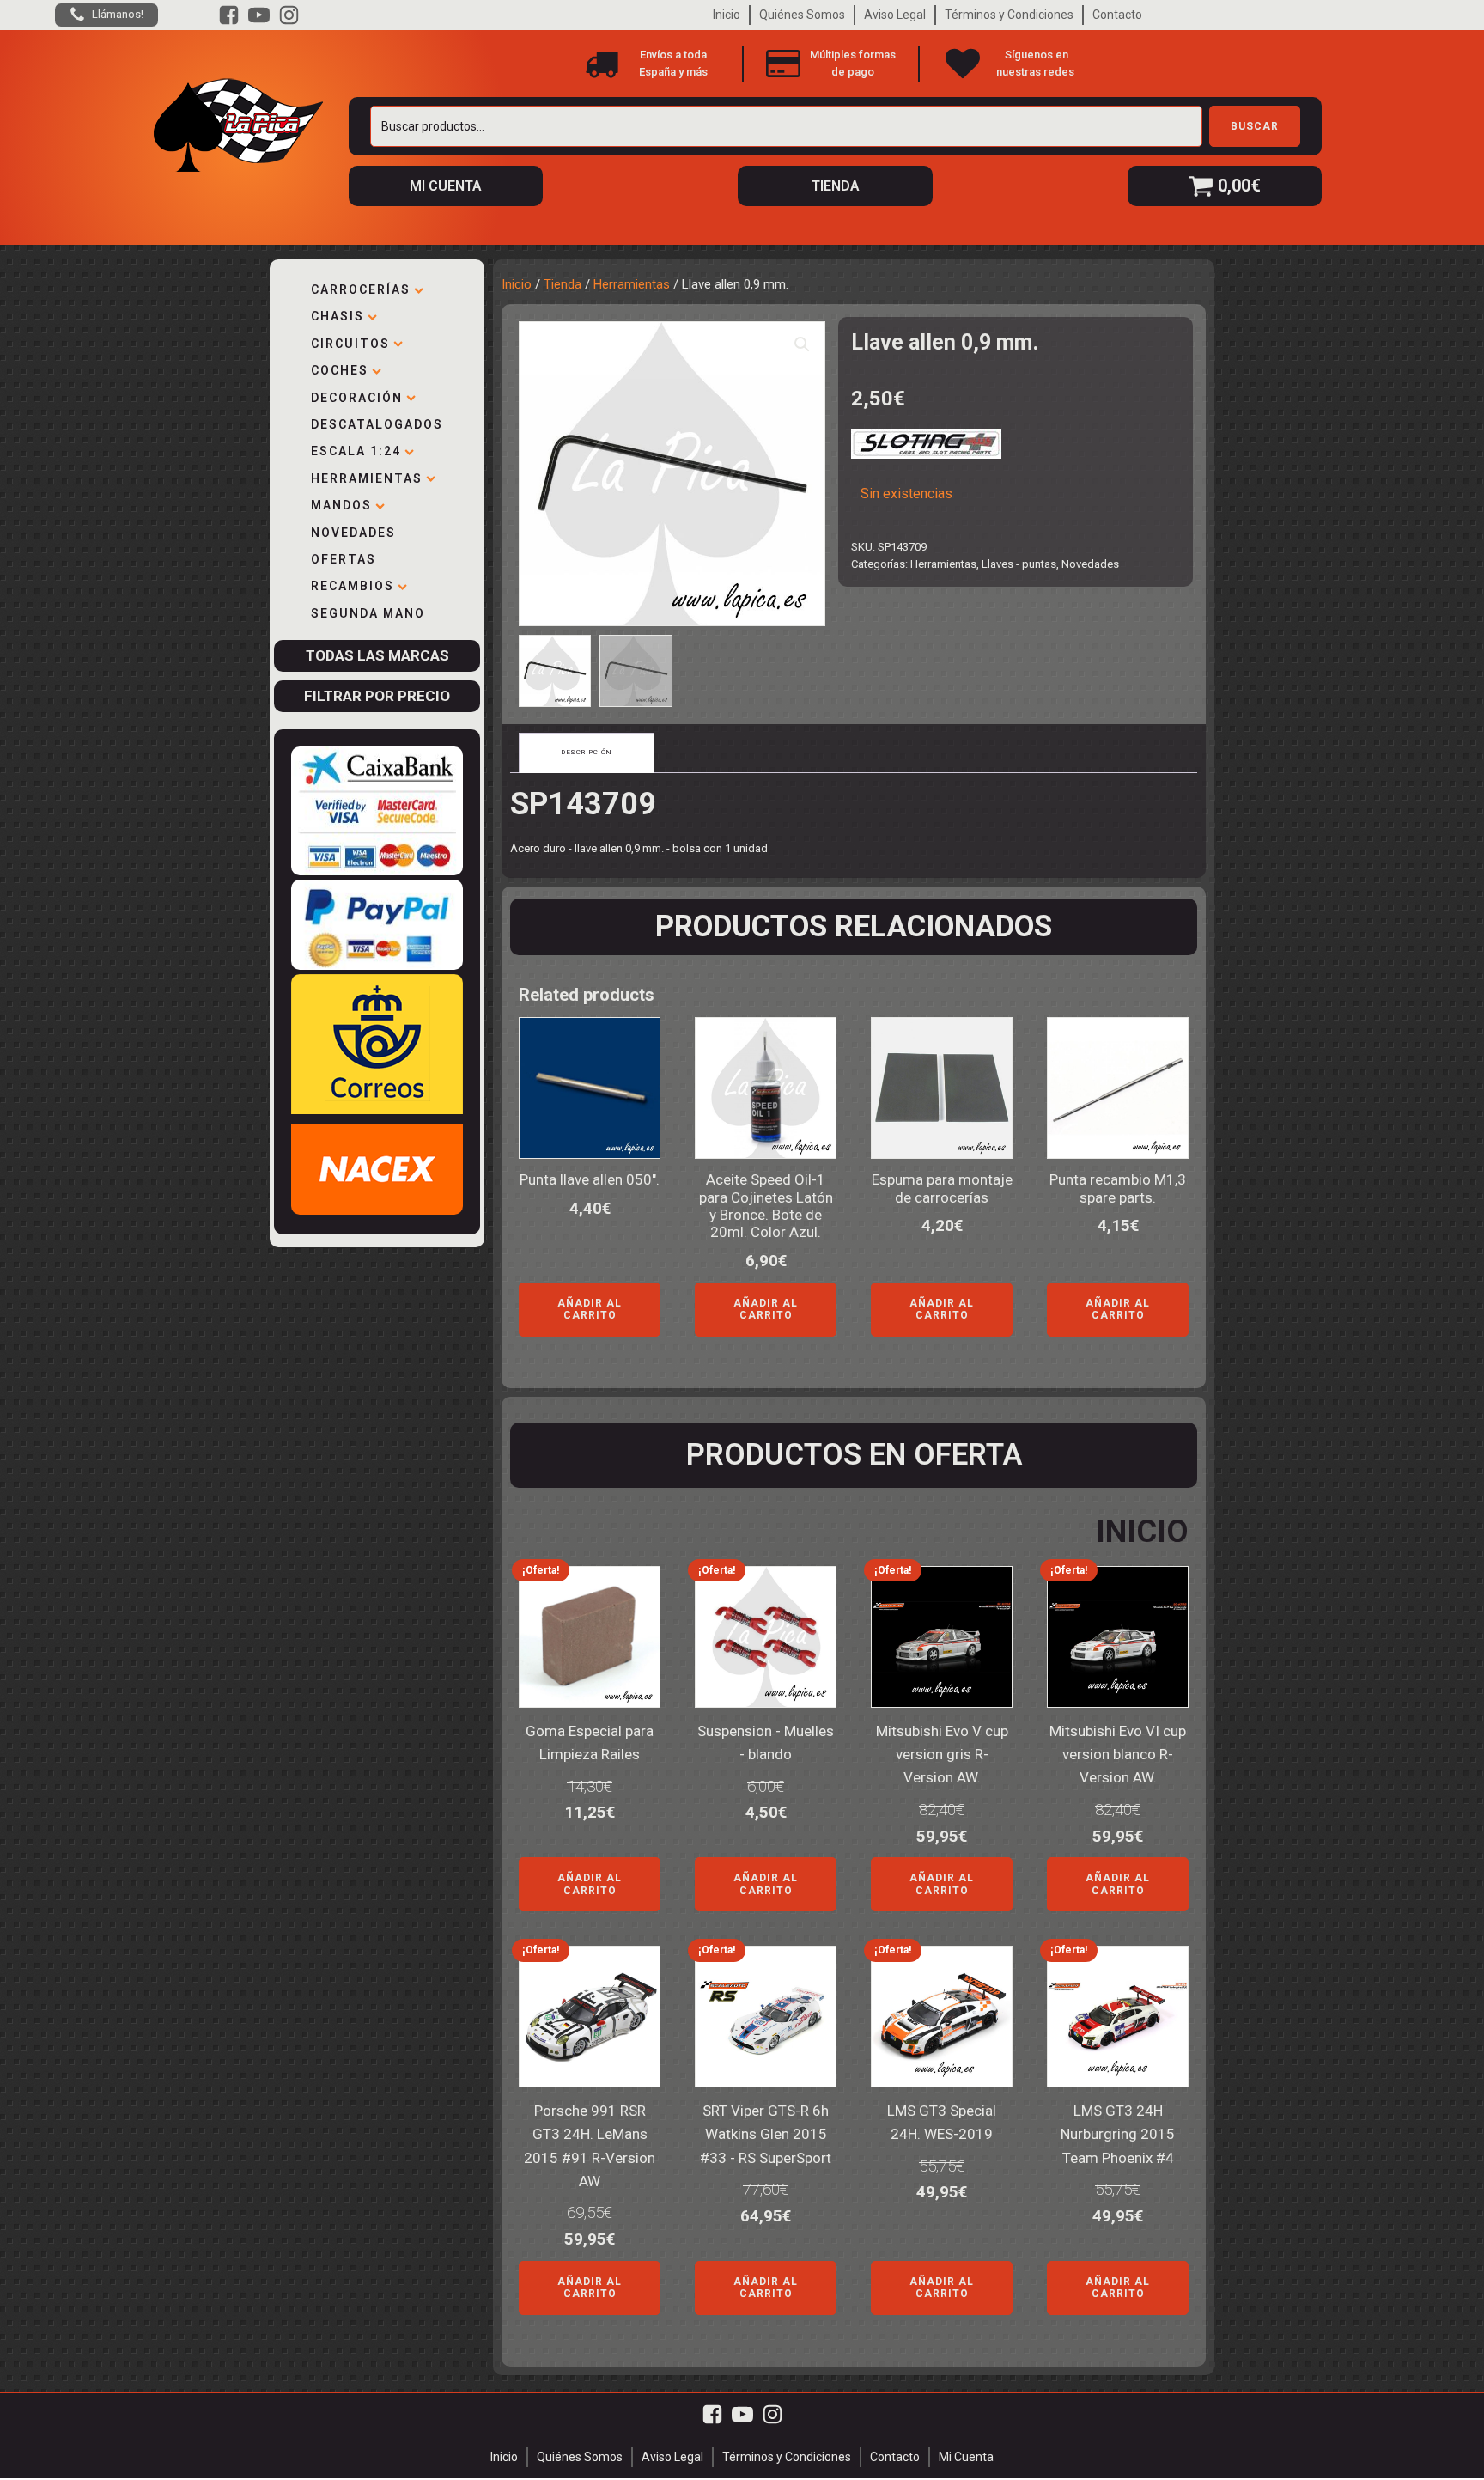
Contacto (1117, 15)
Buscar (1255, 126)
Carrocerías (361, 289)
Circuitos (350, 344)
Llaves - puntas (1019, 564)
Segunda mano (368, 613)
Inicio (727, 15)
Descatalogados (377, 424)
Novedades (353, 533)
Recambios (353, 586)
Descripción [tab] (587, 752)
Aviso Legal (895, 15)
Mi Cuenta (966, 2457)
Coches (340, 370)
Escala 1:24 (356, 451)
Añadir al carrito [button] (590, 1309)
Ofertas (344, 559)
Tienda (563, 284)
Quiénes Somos (802, 15)
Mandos (341, 505)
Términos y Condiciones (1009, 15)
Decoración (357, 398)
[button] (802, 344)
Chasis (338, 316)
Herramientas (367, 478)
